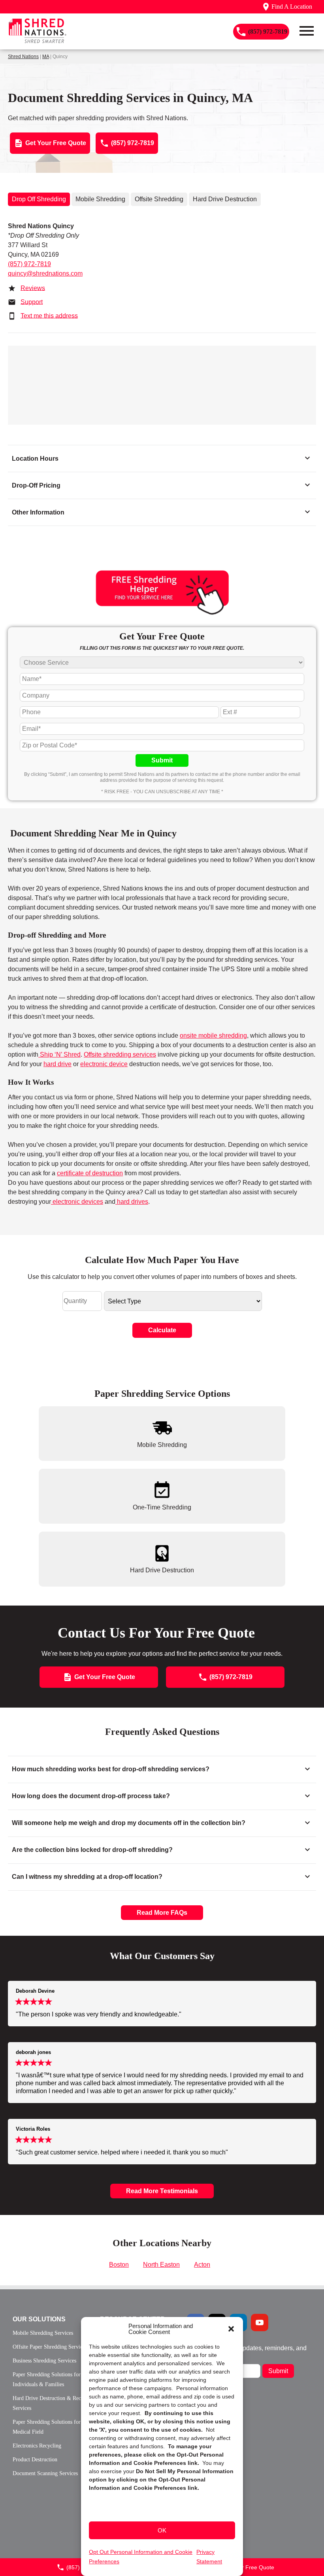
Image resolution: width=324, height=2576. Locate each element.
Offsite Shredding (159, 199)
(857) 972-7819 (29, 264)
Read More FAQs (162, 1913)
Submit (162, 760)
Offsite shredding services (120, 1054)
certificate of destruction (90, 1173)
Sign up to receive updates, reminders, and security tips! (247, 2351)
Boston (119, 2265)
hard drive (57, 1064)
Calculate (162, 1330)
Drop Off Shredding (39, 199)
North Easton (161, 2265)
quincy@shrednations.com (45, 273)
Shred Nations (23, 57)
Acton (202, 2265)
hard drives (132, 1202)
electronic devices (77, 1202)
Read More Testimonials (162, 2191)
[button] (231, 2329)
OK (162, 2530)
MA (46, 57)
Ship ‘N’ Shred (59, 1054)
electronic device (104, 1064)
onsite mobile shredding (213, 1036)
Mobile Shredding (100, 199)
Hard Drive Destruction (225, 199)
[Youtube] (260, 2323)
